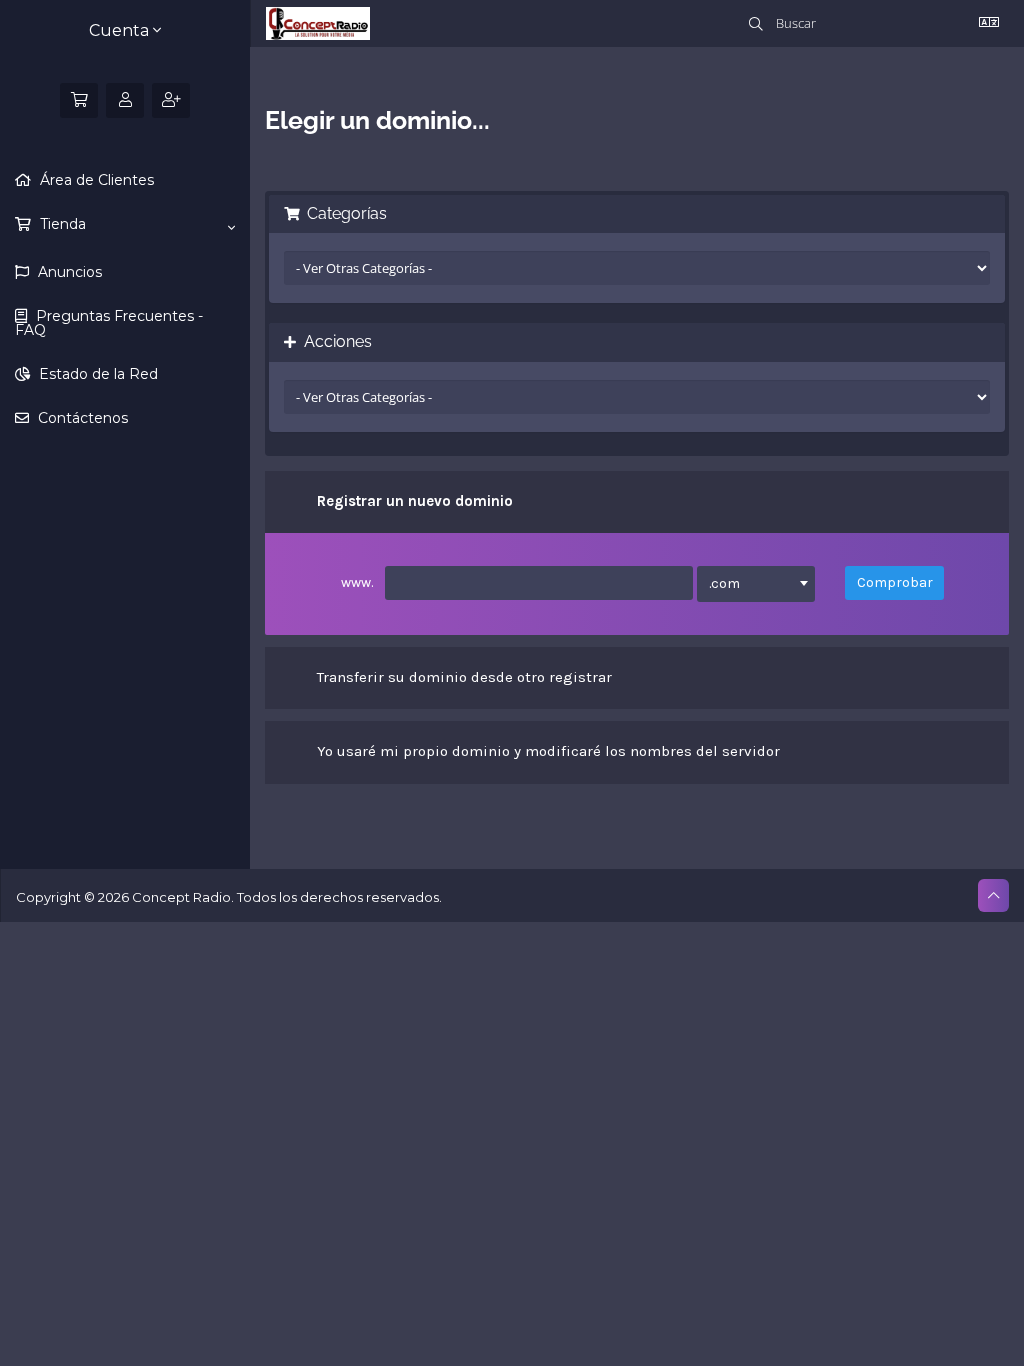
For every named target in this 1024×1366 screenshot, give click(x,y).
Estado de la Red (96, 374)
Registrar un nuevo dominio (415, 501)
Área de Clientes (95, 180)
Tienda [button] (61, 224)
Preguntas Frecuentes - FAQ (109, 323)
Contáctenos (81, 418)
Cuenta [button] (121, 30)
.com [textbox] (724, 583)
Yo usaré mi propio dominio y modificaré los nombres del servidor (548, 751)
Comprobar (895, 582)
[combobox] (756, 584)
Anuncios (68, 272)
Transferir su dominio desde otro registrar (464, 677)
